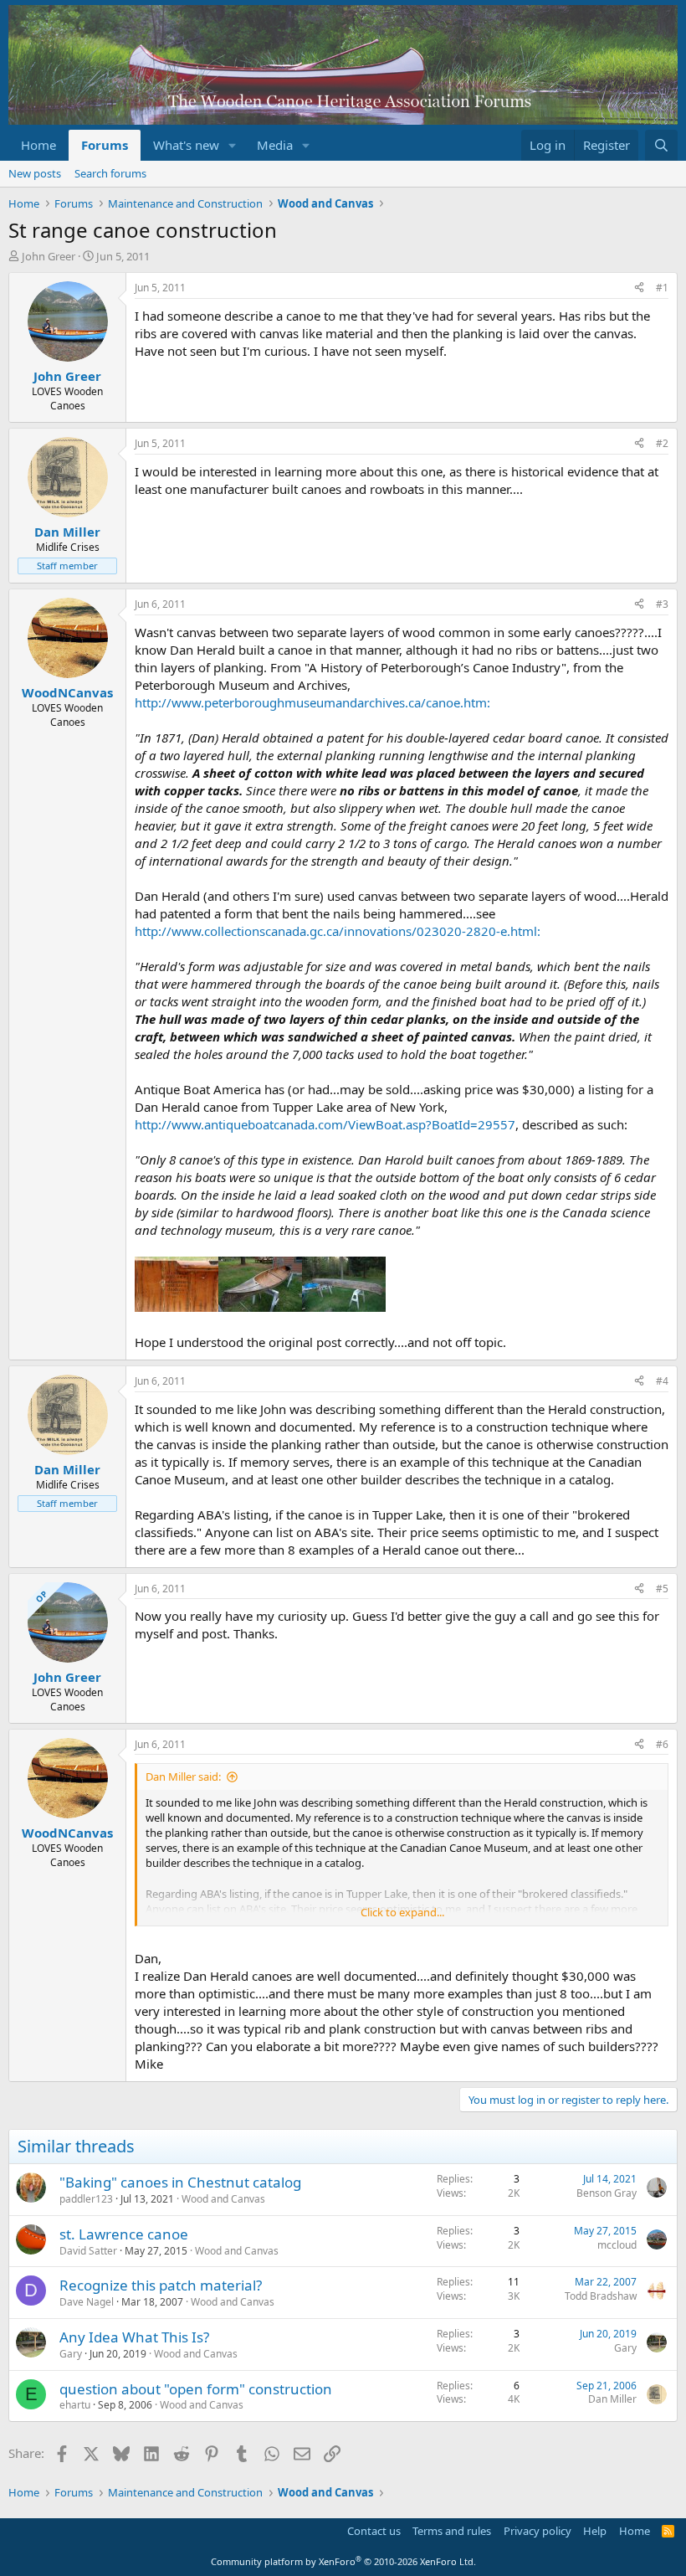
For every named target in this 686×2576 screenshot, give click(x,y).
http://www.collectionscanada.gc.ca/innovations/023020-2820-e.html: (338, 931)
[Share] (639, 288)
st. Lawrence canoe (124, 2234)
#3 (662, 604)
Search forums (110, 173)
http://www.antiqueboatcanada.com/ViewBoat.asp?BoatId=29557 (325, 1124)
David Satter (88, 2251)
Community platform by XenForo (343, 2561)
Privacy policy (538, 2531)
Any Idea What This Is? (134, 2337)
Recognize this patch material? (161, 2285)
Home (38, 145)
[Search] (661, 145)
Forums (105, 145)
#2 (662, 443)
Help (595, 2531)
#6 (662, 1744)
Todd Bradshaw (601, 2296)
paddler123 (86, 2199)
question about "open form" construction (196, 2389)
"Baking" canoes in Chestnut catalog (180, 2182)
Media (275, 145)
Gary (71, 2354)
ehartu (75, 2405)
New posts (35, 173)
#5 (662, 1589)
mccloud (617, 2245)
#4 (662, 1381)
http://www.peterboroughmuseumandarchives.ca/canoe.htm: (312, 702)
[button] (233, 145)
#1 (662, 288)
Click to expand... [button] (402, 1912)
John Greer (49, 256)
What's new (186, 145)
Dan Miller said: (183, 1776)
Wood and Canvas (223, 2199)
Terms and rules (452, 2531)
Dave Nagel (87, 2302)
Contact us (374, 2531)
